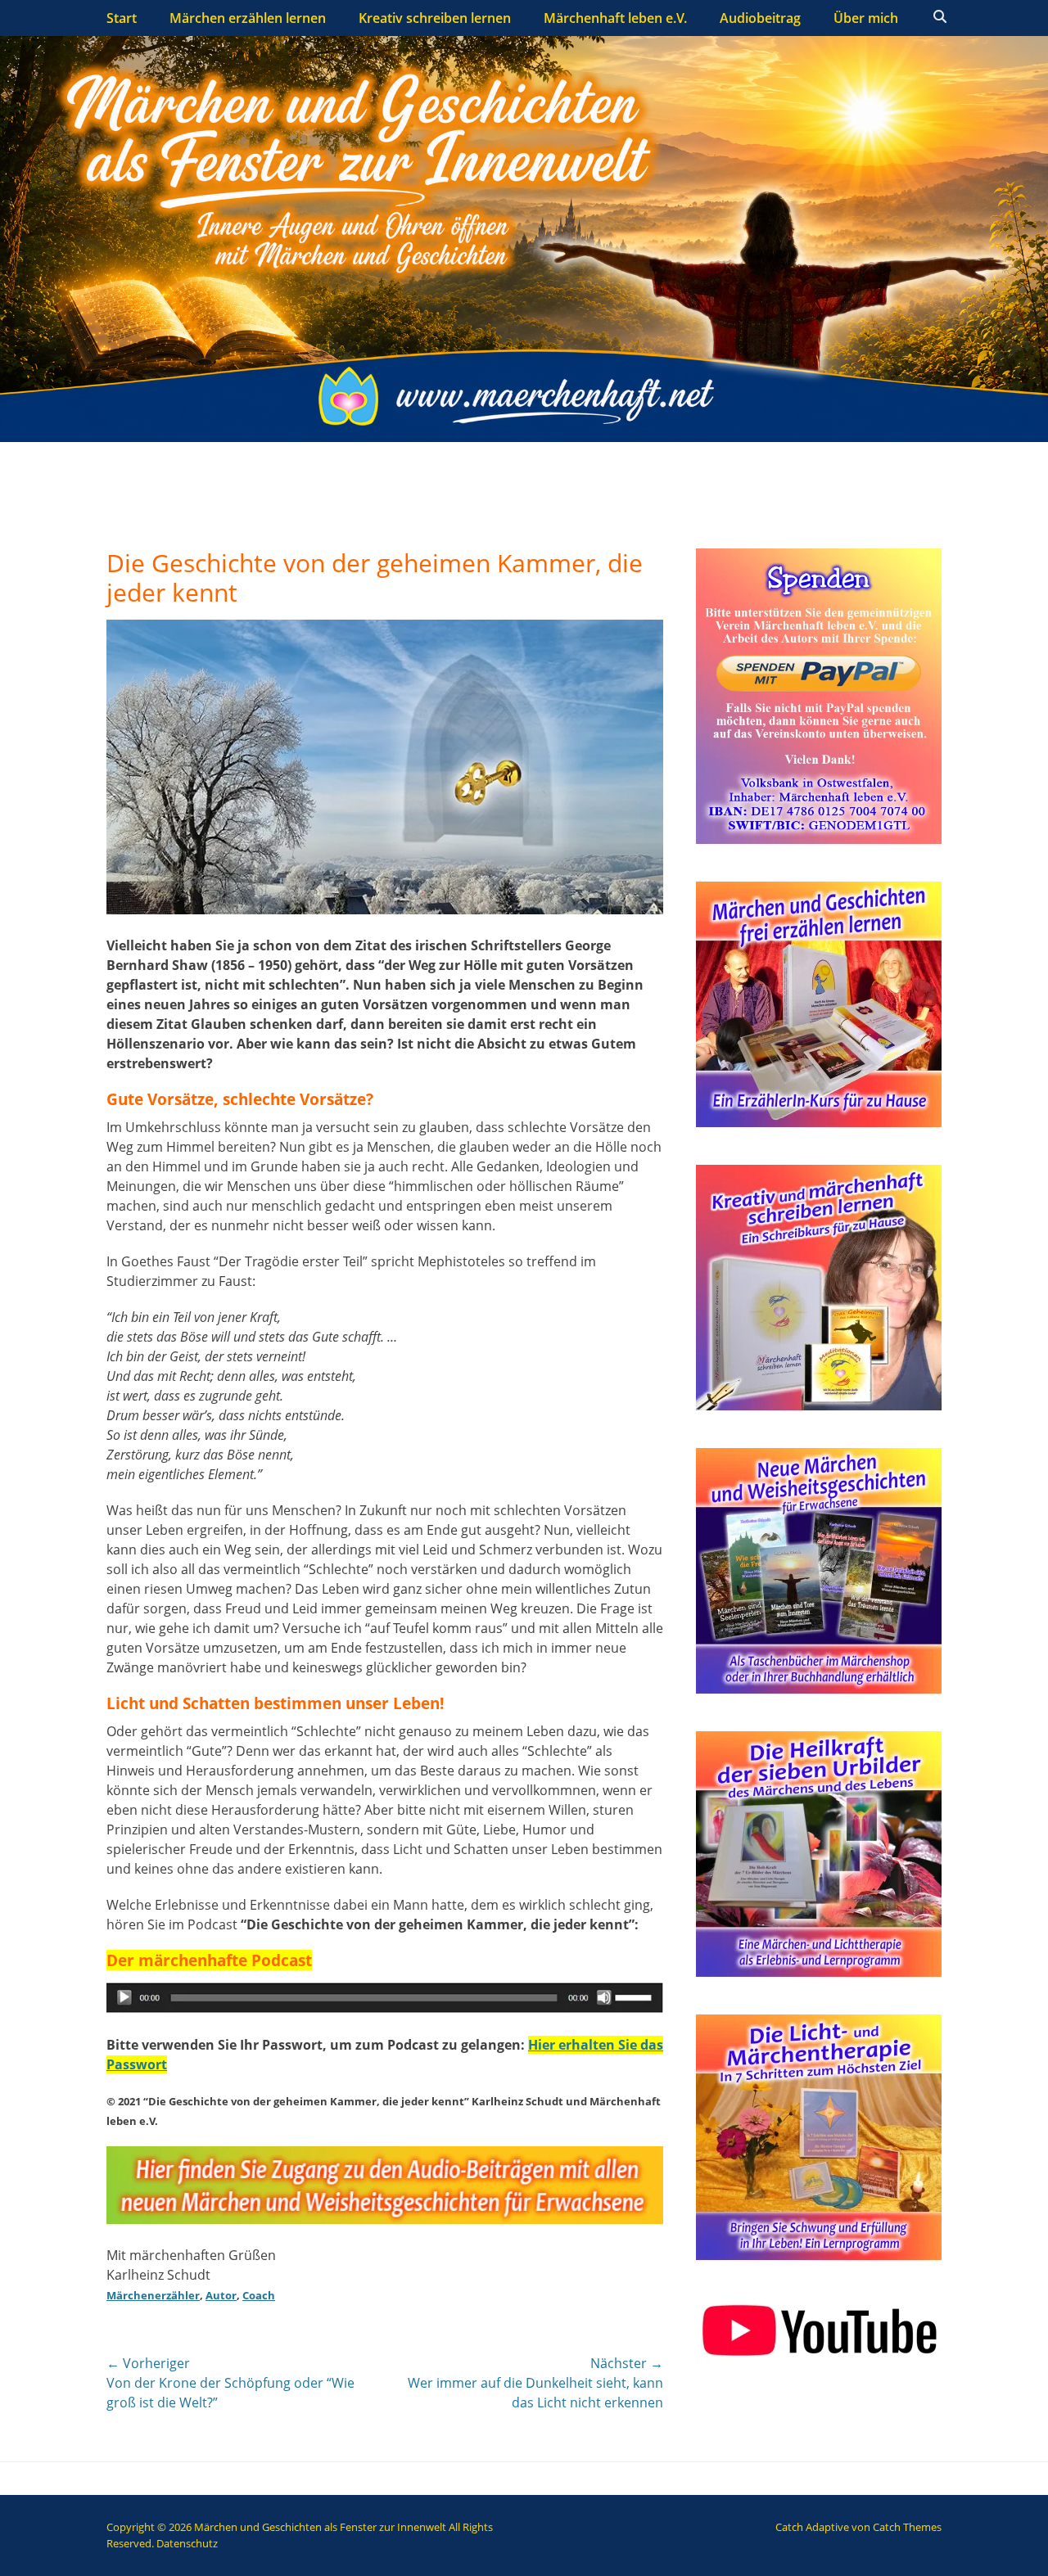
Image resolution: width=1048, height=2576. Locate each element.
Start (122, 18)
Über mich (866, 18)
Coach (259, 2295)
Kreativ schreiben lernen (435, 18)
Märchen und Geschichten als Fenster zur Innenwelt (320, 2527)
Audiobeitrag (760, 18)
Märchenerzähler (153, 2295)
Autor (221, 2295)
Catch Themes (907, 2527)
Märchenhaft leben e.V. (615, 18)
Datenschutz (187, 2543)
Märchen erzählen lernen (248, 18)
